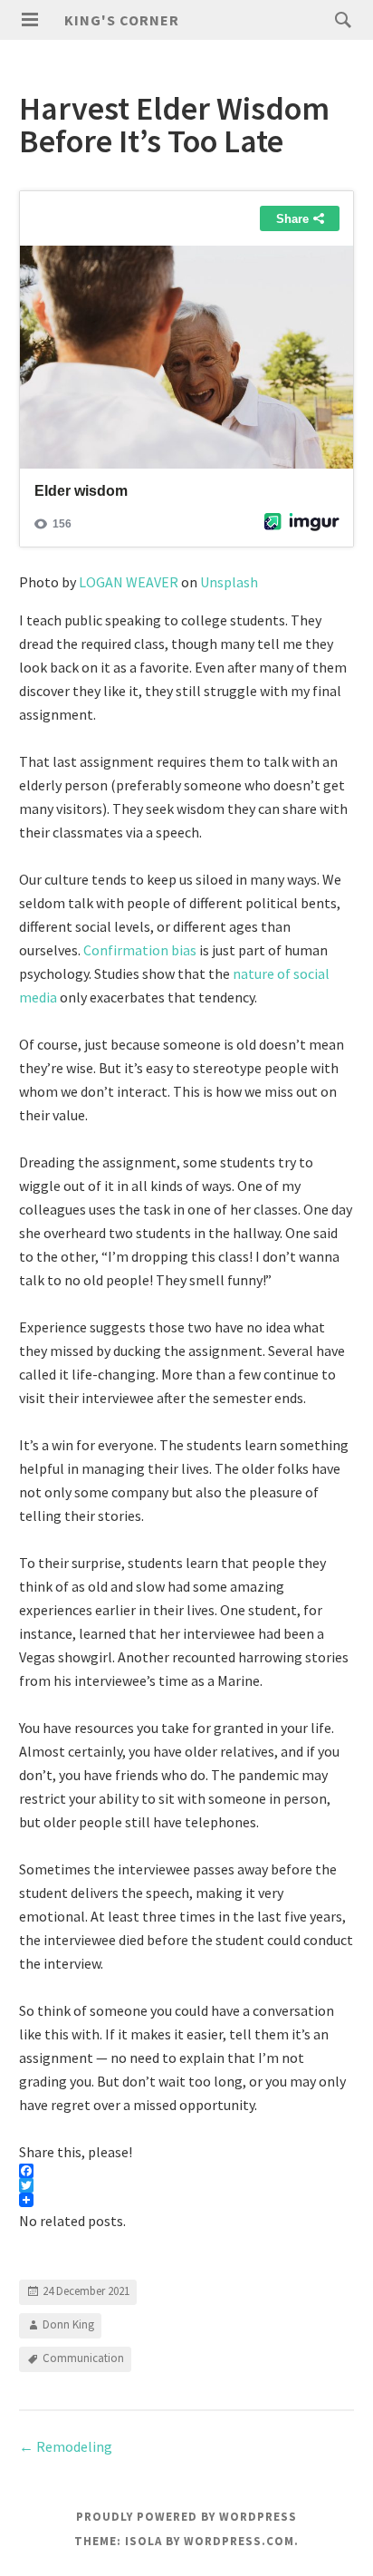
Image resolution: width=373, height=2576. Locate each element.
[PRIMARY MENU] (30, 20)
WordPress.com (239, 2541)
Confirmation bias (140, 950)
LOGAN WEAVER (129, 582)
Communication (83, 2358)
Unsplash (229, 582)
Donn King (68, 2324)
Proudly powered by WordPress (186, 2517)
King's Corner (122, 20)
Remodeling (66, 2446)
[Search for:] (339, 19)
